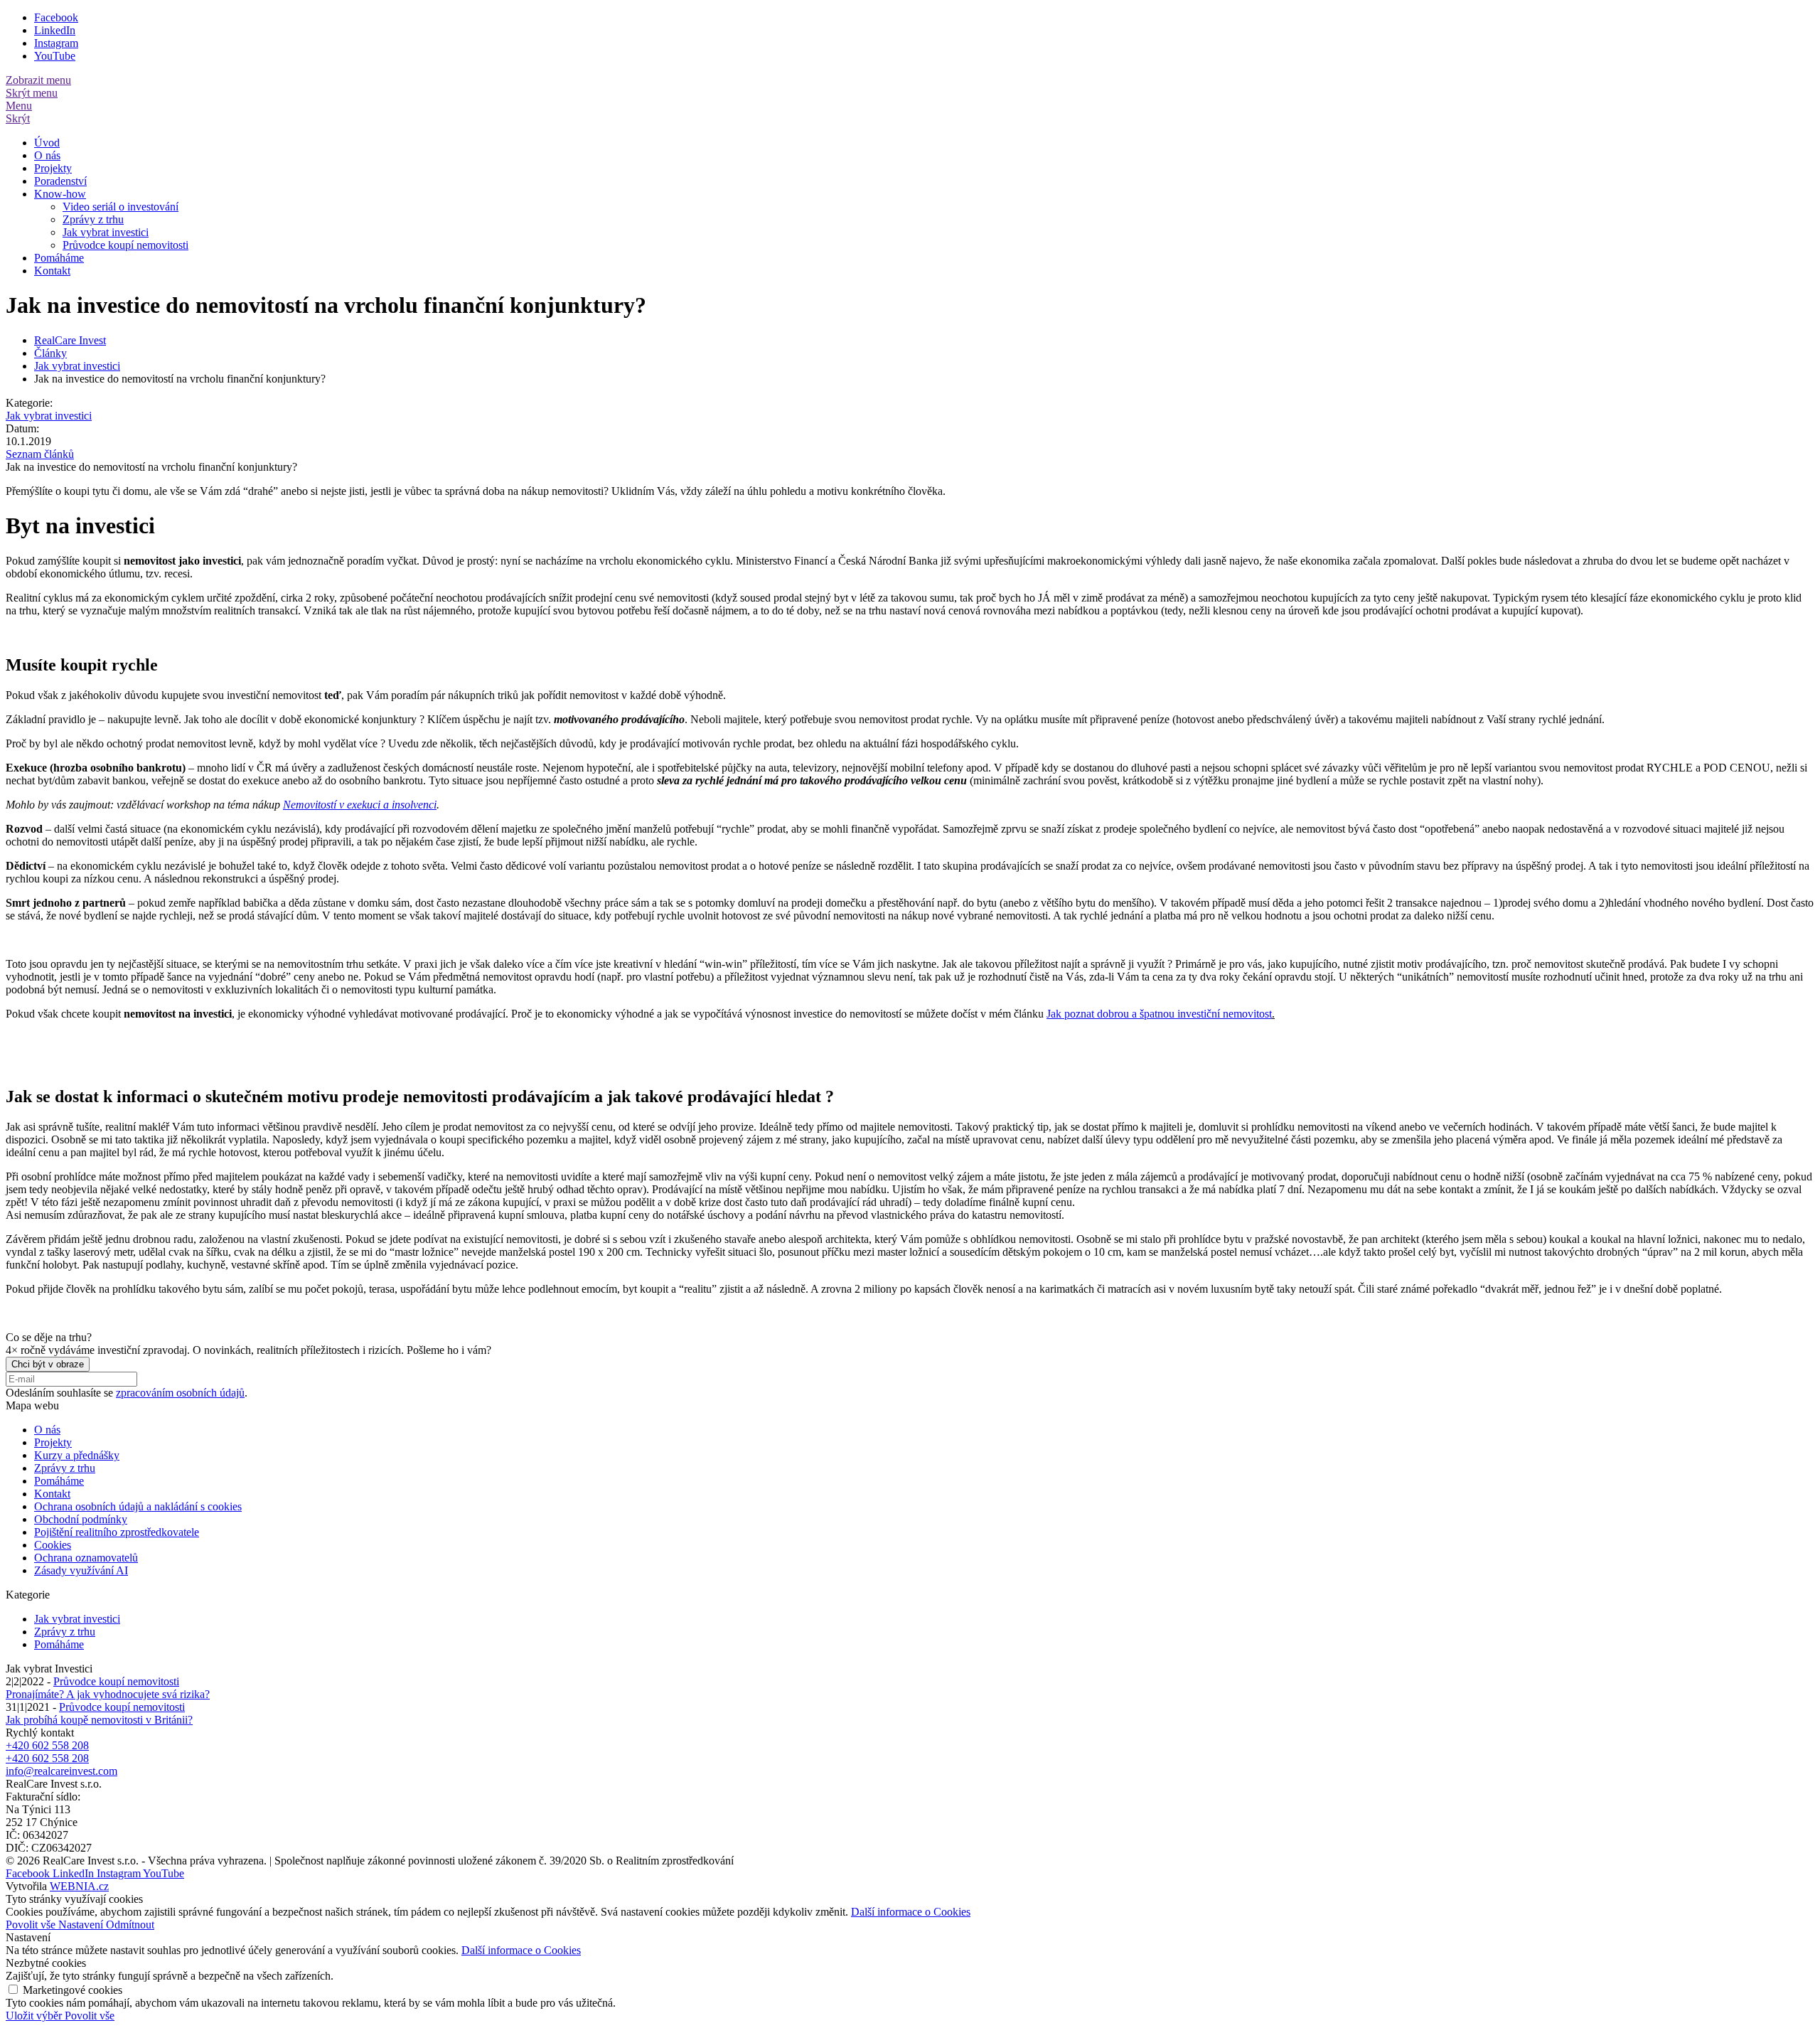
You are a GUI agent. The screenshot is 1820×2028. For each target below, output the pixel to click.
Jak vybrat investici (106, 232)
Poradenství (60, 181)
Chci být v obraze (48, 1364)
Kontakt (52, 271)
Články (50, 353)
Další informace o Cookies (911, 1912)
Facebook (56, 17)
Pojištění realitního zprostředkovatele (117, 1532)
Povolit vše (32, 1925)
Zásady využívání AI (81, 1570)
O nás (47, 155)
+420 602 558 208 (47, 1745)
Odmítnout (130, 1925)
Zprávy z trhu (93, 219)
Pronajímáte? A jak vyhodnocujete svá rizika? (108, 1694)
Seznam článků (40, 454)
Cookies (53, 1545)
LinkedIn (55, 30)
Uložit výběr (35, 2016)
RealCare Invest (70, 340)
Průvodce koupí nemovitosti (125, 245)
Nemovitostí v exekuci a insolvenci (360, 805)
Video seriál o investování (121, 207)
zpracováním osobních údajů (180, 1393)
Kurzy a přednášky (77, 1455)
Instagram (56, 43)
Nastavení (82, 1925)
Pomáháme (59, 258)
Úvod (47, 143)
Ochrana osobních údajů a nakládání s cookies (138, 1506)
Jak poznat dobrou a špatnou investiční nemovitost (1159, 1014)
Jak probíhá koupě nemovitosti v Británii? (99, 1720)
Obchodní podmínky (81, 1519)
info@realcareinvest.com (61, 1771)
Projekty (53, 168)
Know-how (60, 194)
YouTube (55, 56)
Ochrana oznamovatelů (86, 1558)
